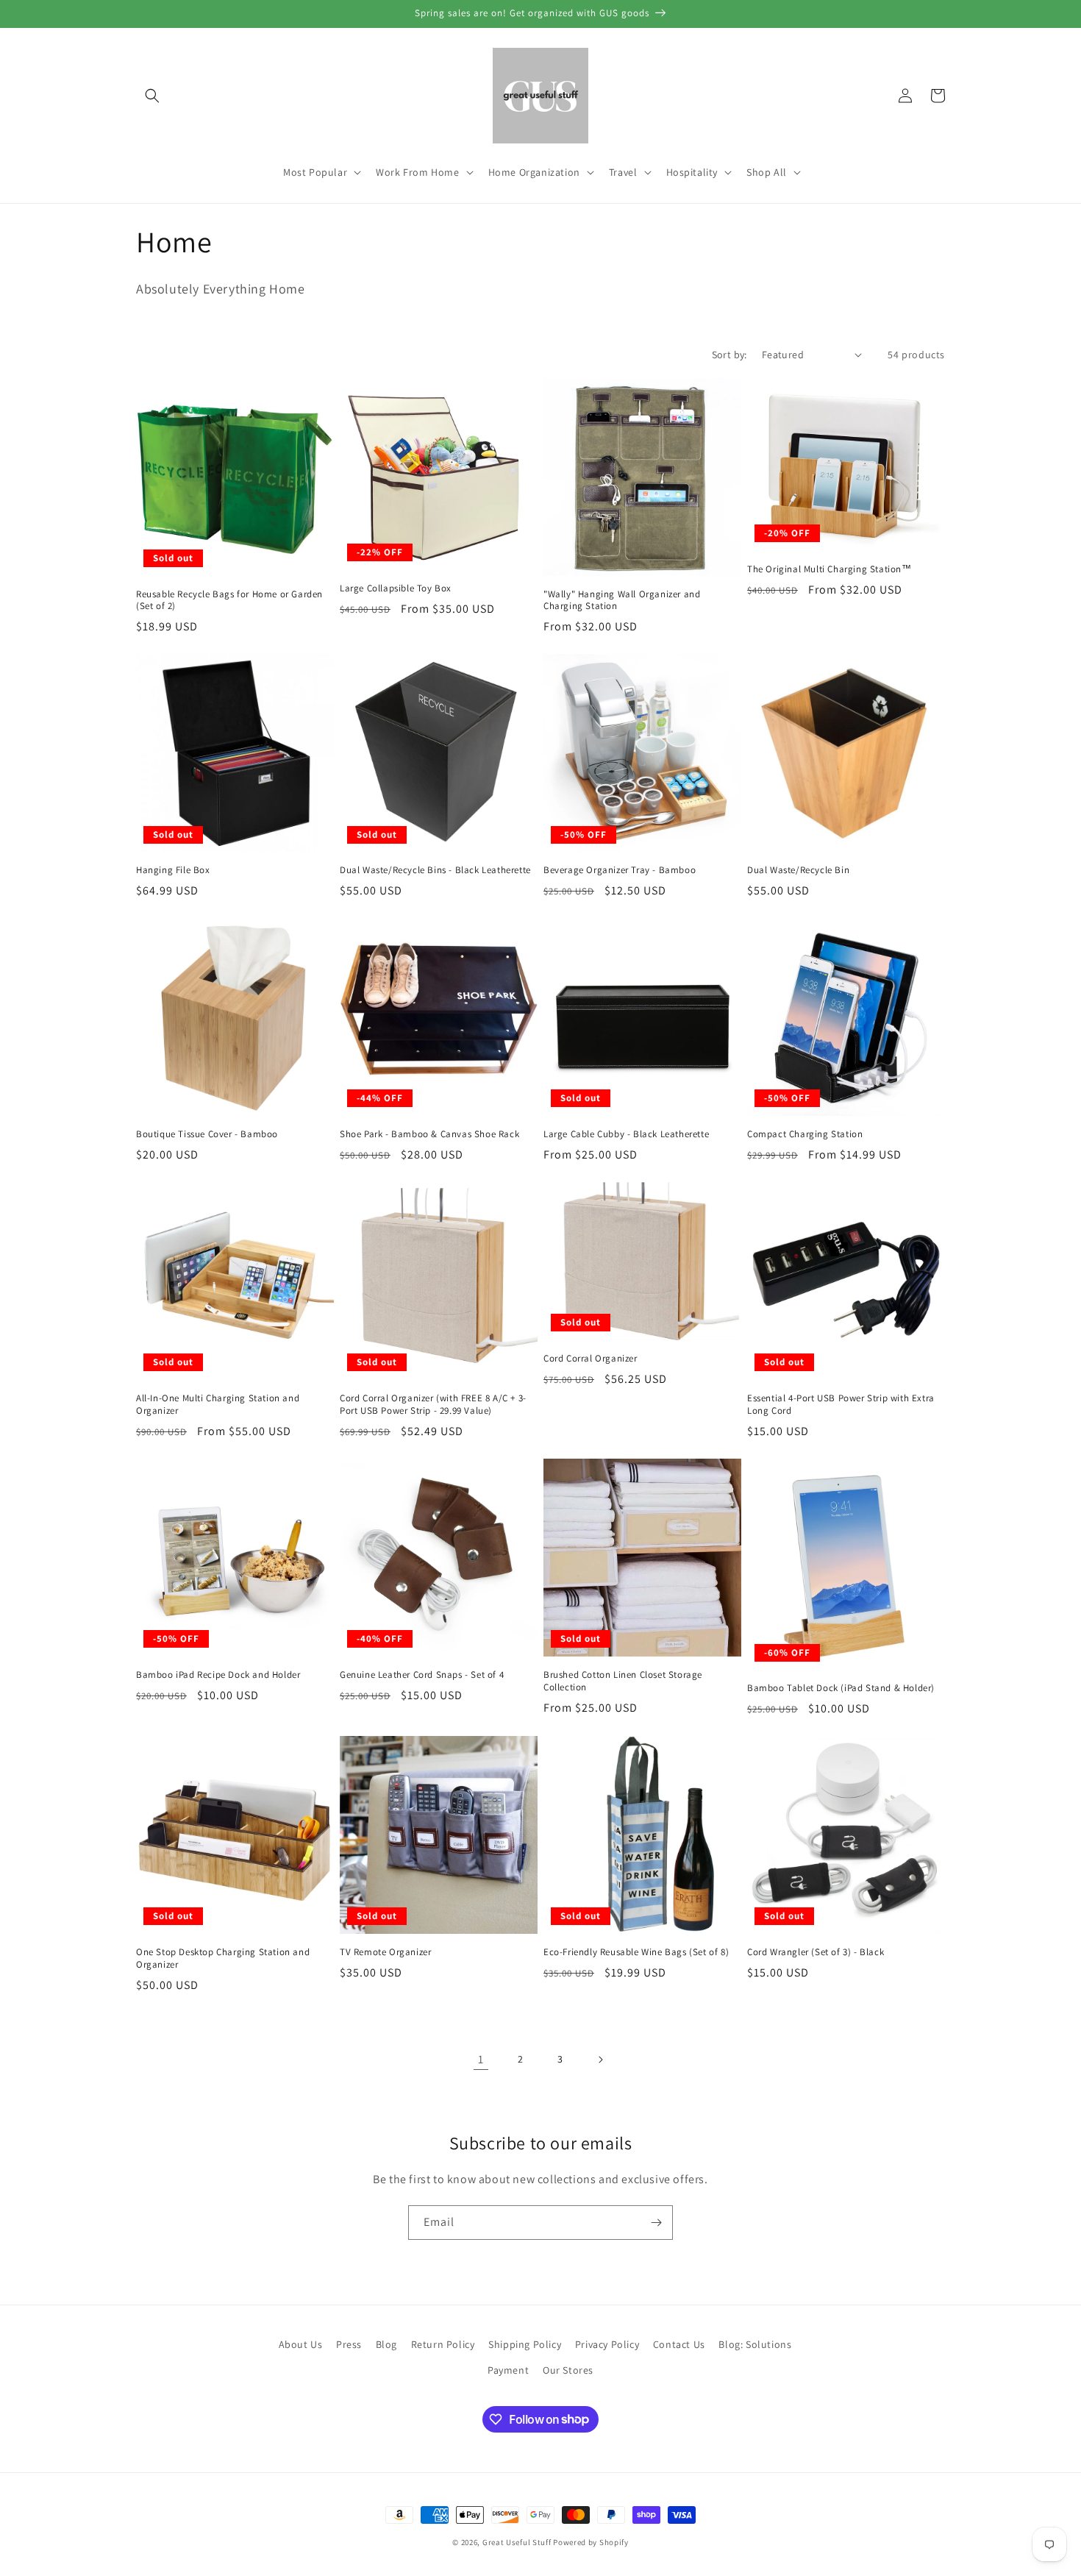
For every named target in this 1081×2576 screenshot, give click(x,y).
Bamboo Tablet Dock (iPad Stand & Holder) (841, 1688)
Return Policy (443, 2344)
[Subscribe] (656, 2223)
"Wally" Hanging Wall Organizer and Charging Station (622, 601)
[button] (152, 96)
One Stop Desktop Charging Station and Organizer (223, 1958)
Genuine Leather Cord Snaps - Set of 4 (422, 1675)
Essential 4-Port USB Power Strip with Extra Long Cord (841, 1405)
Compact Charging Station (805, 1134)
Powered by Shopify (591, 2542)
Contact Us (679, 2344)
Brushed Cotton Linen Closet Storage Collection (623, 1681)
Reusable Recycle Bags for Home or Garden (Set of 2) (229, 601)
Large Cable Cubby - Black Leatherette (626, 1134)
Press (349, 2344)
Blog (386, 2344)
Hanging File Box (173, 870)
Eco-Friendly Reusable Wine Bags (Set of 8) (636, 1952)
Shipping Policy (525, 2344)
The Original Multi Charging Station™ (830, 569)
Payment (508, 2370)
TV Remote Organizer (385, 1952)
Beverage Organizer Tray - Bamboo (620, 870)
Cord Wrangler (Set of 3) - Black (816, 1952)
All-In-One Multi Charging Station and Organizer (218, 1405)
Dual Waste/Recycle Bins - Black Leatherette (435, 870)
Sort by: (729, 355)
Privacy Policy (607, 2344)
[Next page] (600, 2060)
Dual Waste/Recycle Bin (798, 870)
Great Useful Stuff (517, 2542)
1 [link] (481, 2059)
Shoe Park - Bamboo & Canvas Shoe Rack (429, 1134)
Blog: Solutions (755, 2344)
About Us (301, 2344)
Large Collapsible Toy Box (396, 588)
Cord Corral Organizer (591, 1359)
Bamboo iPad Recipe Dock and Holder (218, 1675)
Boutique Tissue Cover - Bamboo (207, 1134)
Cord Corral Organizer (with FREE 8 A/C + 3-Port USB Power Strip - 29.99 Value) (433, 1405)
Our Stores (568, 2370)
